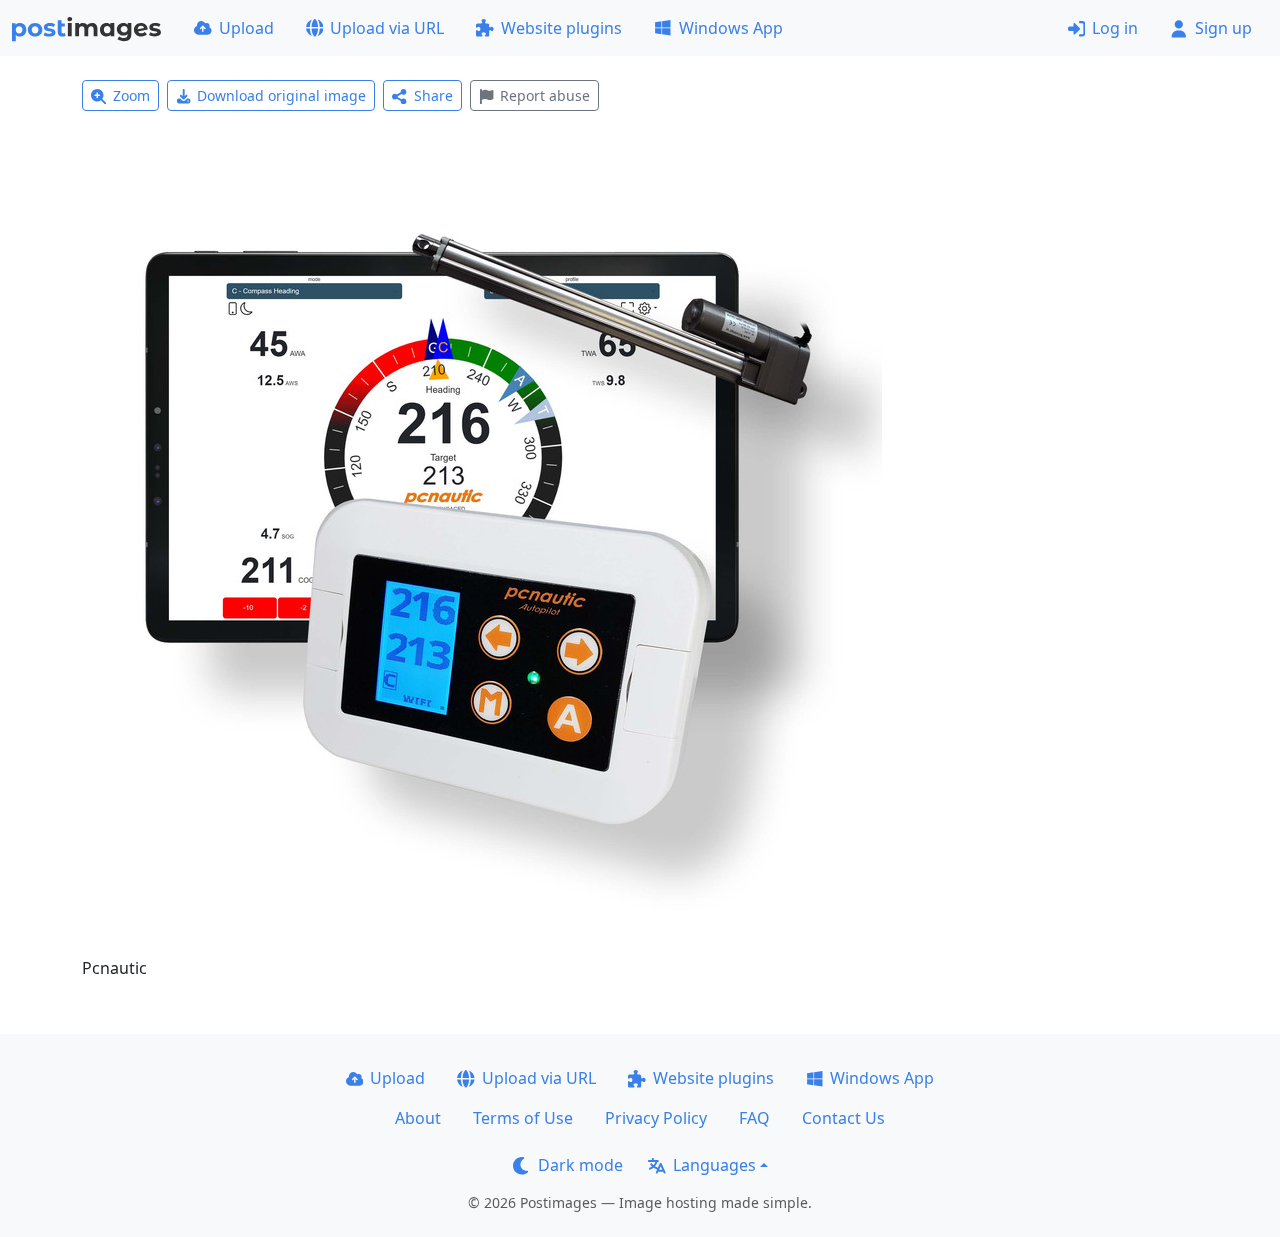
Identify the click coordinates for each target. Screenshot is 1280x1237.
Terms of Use (523, 1118)
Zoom (131, 95)
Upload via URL (387, 28)
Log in (1115, 28)
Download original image (281, 95)
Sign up (1223, 28)
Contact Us (843, 1118)
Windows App (731, 28)
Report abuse (545, 95)
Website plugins (561, 28)
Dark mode (580, 1165)
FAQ (754, 1118)
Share (433, 95)
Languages (714, 1165)
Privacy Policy (656, 1118)
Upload (246, 28)
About (418, 1118)
